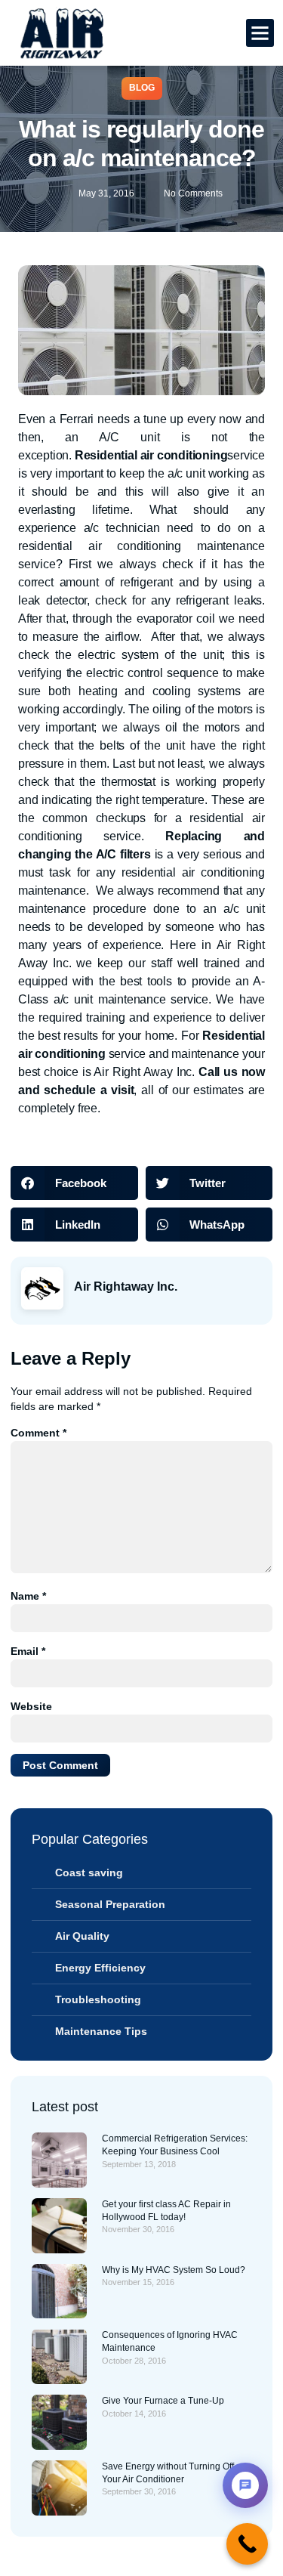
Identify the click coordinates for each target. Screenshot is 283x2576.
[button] (260, 33)
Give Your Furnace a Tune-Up (163, 2401)
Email (28, 1651)
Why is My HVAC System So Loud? (174, 2270)
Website (31, 1706)
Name (28, 1596)
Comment (38, 1433)
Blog (142, 88)
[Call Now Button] (247, 2544)
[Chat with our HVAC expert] (245, 2485)
